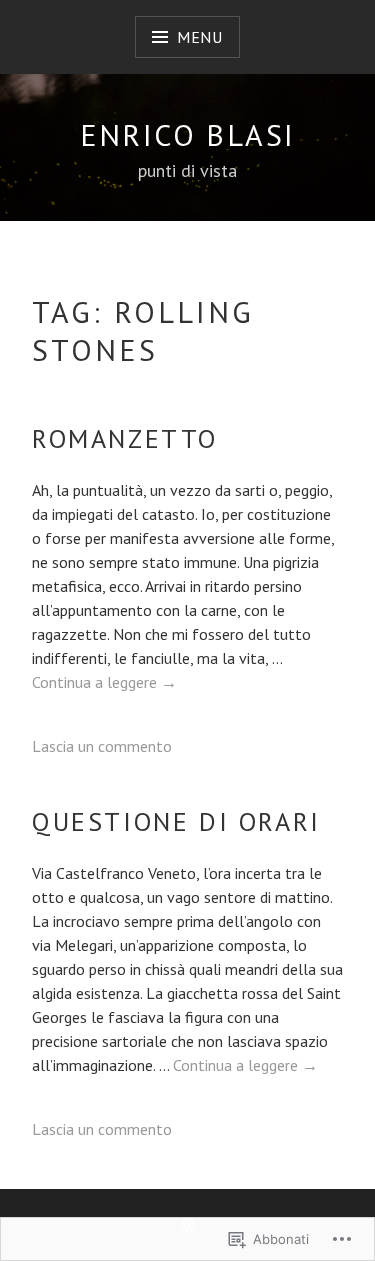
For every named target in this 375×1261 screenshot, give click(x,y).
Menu (200, 37)
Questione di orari (176, 821)
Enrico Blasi (188, 134)
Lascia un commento (102, 746)
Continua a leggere (104, 682)
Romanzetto (125, 438)
